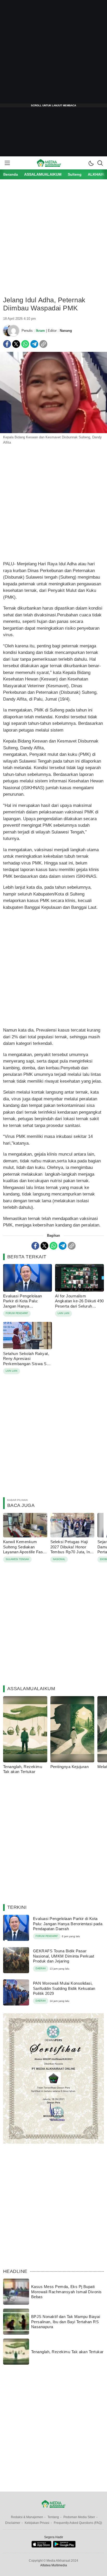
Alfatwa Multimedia (54, 2565)
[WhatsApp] (25, 344)
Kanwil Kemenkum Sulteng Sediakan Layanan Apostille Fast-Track (24, 1549)
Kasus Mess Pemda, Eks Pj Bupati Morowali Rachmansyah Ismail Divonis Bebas (66, 2292)
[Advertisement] (53, 54)
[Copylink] (43, 344)
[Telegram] (34, 344)
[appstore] (41, 2546)
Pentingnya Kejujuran (70, 1767)
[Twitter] (16, 344)
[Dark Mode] (91, 163)
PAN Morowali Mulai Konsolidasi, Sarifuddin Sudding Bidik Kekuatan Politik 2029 (64, 1988)
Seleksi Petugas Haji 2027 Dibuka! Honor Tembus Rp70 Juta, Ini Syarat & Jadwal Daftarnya (71, 1552)
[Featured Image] (53, 432)
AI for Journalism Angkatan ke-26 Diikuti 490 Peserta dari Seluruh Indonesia (79, 1304)
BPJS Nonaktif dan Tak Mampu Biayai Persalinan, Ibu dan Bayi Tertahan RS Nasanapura (66, 2322)
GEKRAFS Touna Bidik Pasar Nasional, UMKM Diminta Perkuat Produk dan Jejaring (63, 1956)
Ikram (40, 331)
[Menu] (7, 163)
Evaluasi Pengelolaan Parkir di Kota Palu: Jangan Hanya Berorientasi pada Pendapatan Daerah (23, 1306)
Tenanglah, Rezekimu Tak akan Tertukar (23, 1769)
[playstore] (64, 2546)
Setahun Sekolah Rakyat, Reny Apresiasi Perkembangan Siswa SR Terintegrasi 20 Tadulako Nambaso (26, 1364)
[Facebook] (7, 344)
